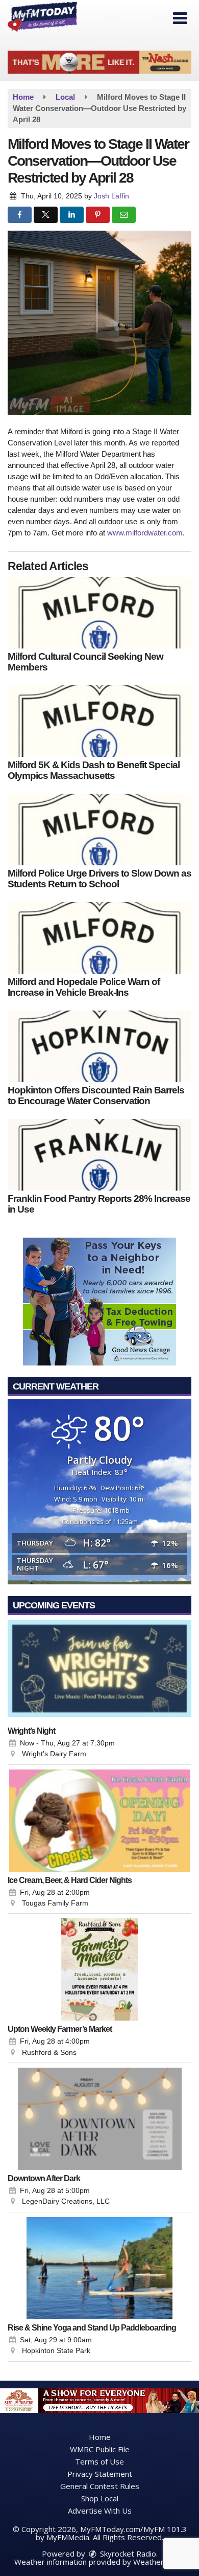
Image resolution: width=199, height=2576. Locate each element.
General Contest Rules (100, 2486)
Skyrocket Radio (127, 2553)
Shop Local (100, 2498)
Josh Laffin (111, 196)
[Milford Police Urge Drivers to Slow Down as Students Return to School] (99, 830)
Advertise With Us (100, 2511)
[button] (180, 18)
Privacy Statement (100, 2474)
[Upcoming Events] (99, 1671)
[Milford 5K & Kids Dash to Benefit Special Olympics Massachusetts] (99, 721)
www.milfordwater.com (145, 533)
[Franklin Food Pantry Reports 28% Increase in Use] (99, 1155)
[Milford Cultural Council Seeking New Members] (99, 613)
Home (100, 2437)
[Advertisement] (99, 62)
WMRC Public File (100, 2449)
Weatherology (158, 2562)
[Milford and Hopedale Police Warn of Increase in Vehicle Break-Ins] (99, 938)
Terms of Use (99, 2461)
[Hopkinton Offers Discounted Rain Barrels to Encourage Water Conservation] (99, 1046)
